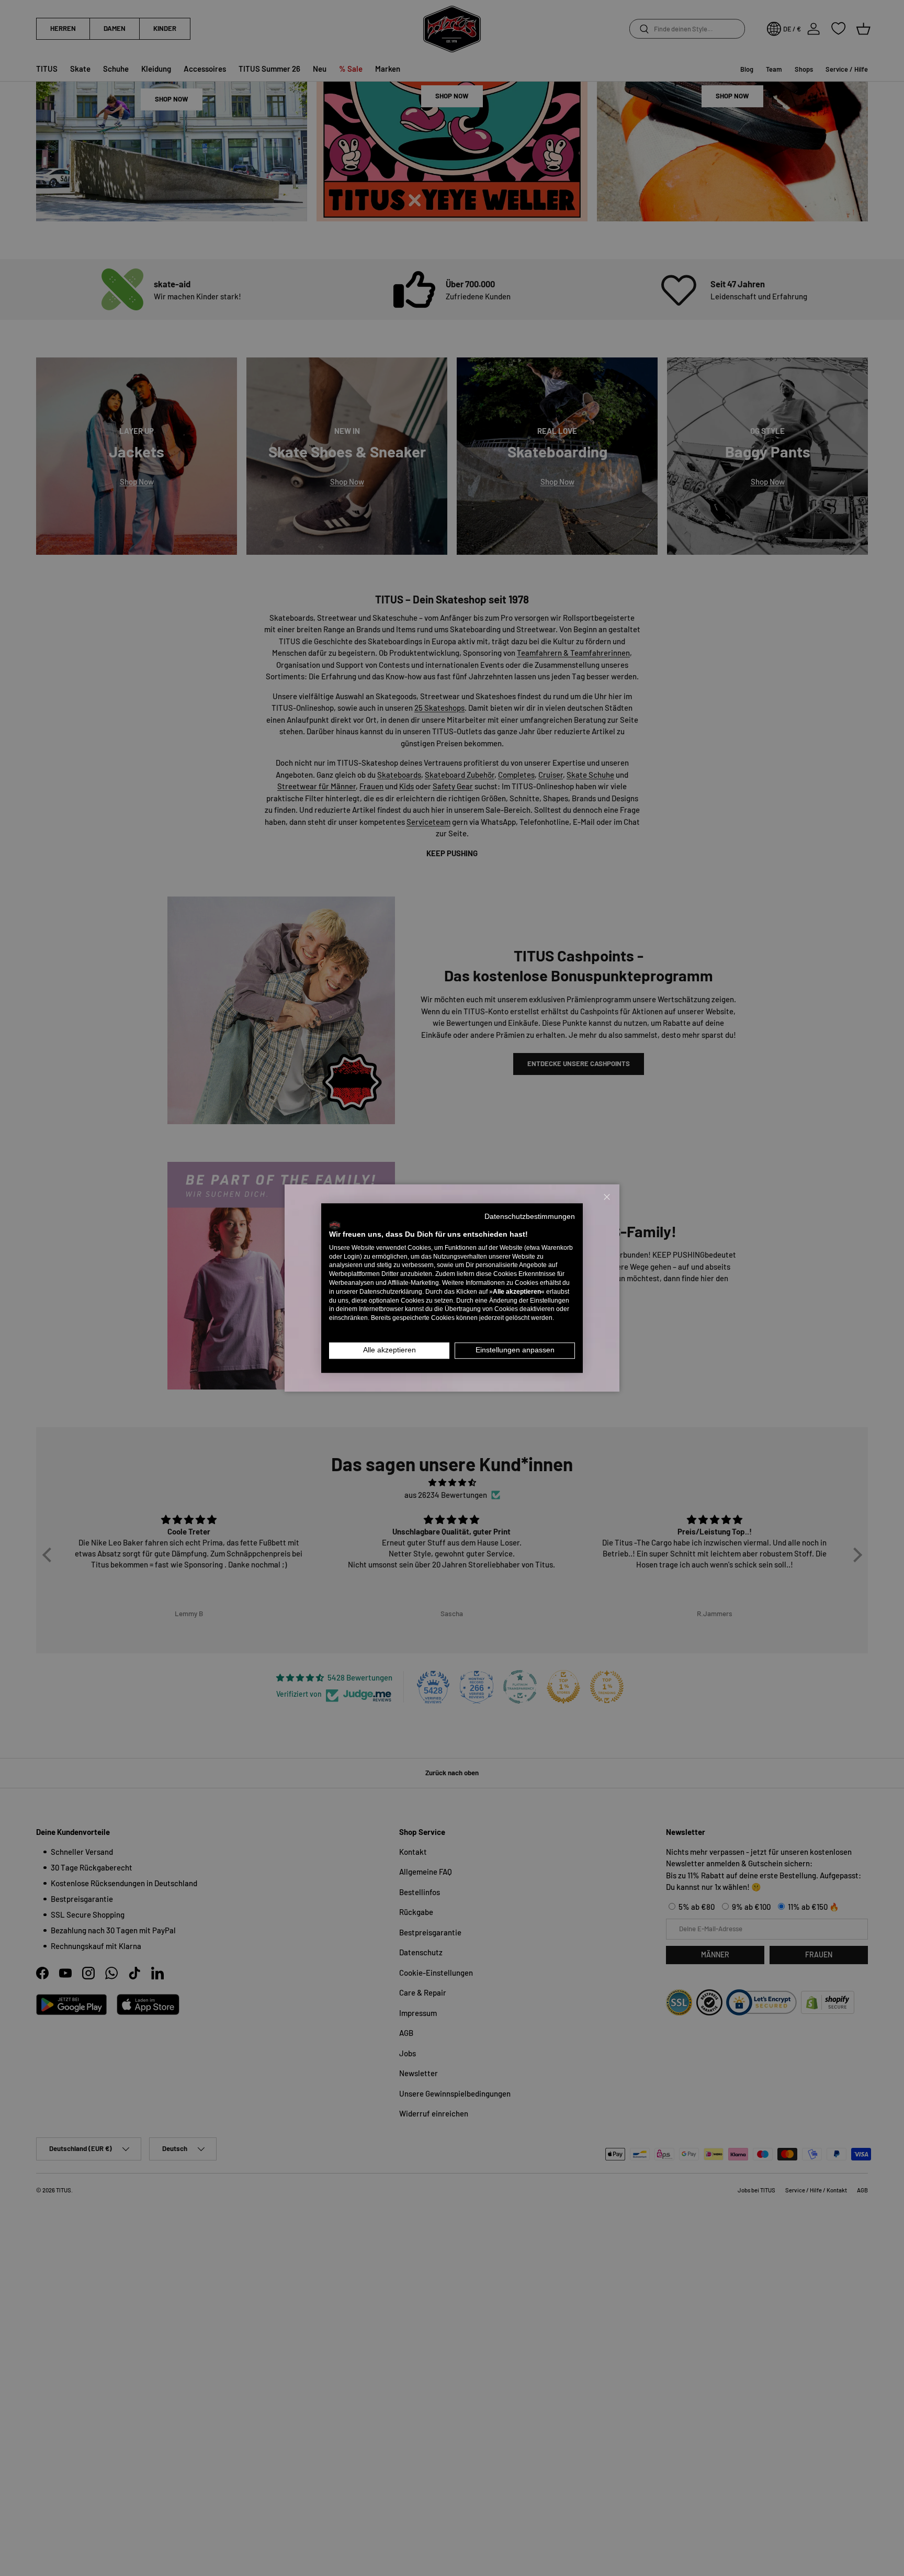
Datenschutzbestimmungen (530, 1217)
